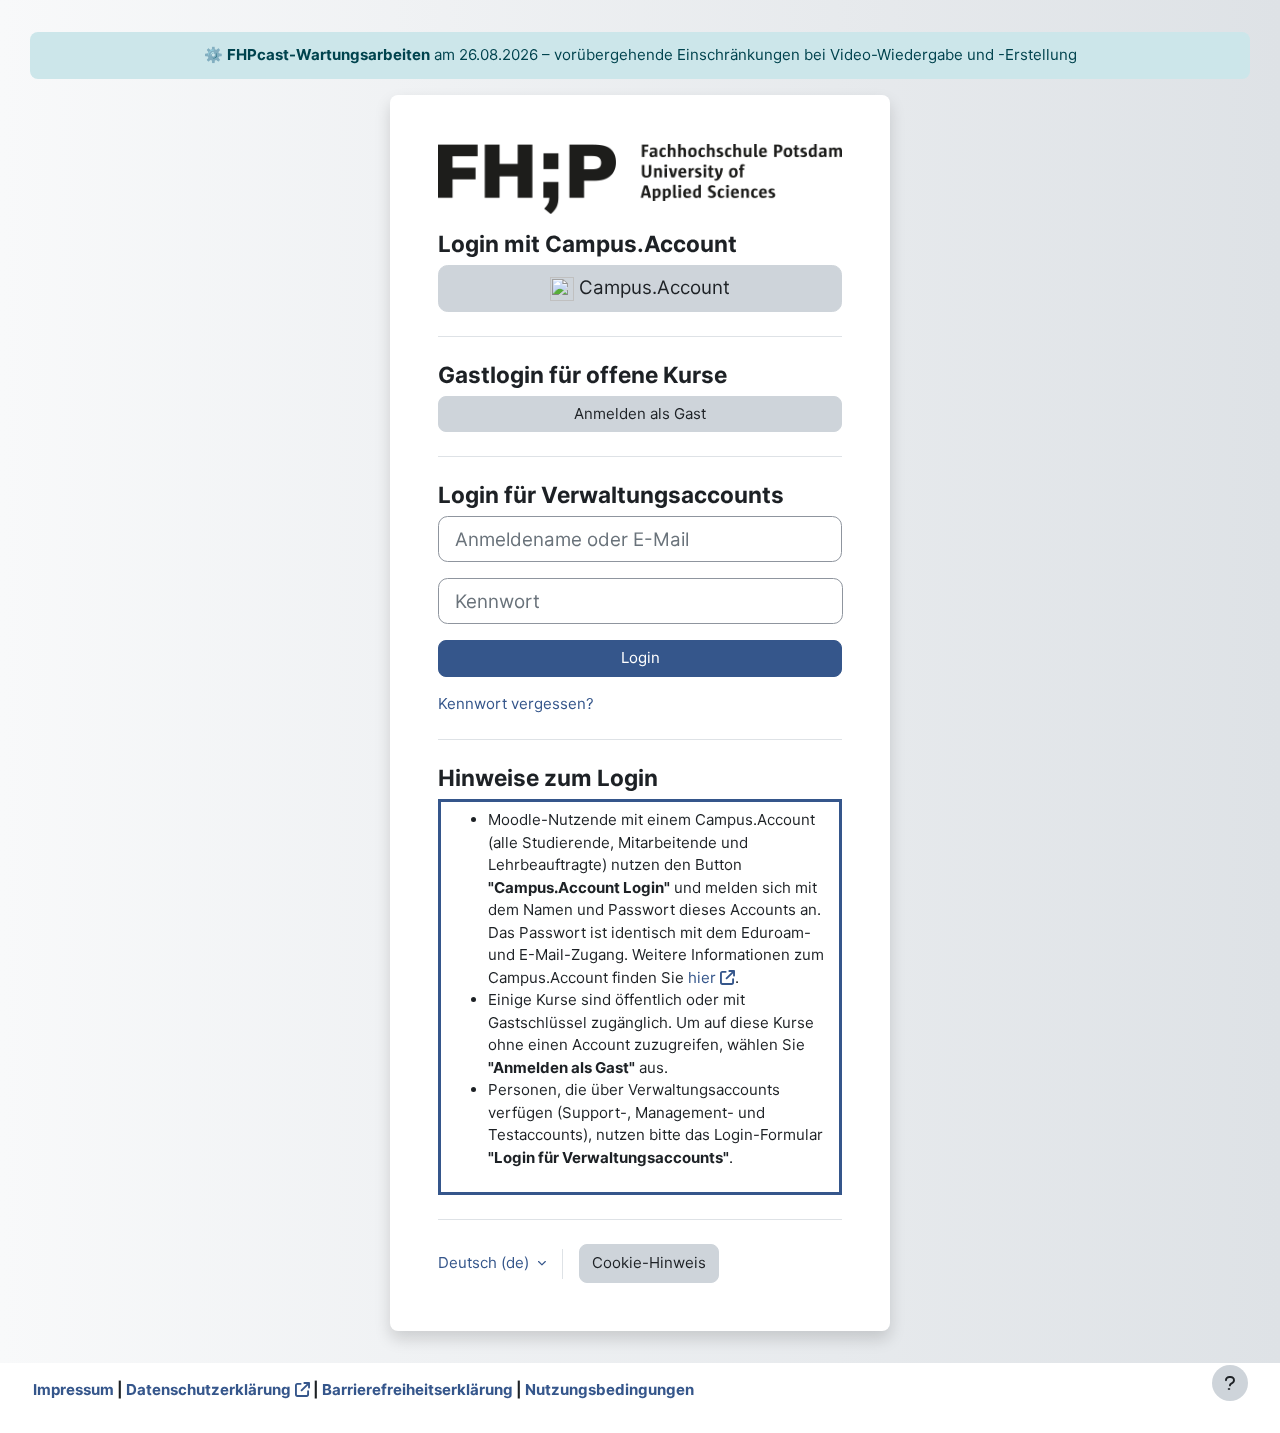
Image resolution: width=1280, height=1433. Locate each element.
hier (702, 977)
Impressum (73, 1389)
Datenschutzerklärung (208, 1389)
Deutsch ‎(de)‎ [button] (485, 1262)
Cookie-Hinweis (649, 1262)
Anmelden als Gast (640, 413)
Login (640, 657)
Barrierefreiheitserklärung (417, 1389)
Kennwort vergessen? (516, 703)
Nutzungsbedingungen (609, 1389)
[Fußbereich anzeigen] (1230, 1383)
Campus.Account (652, 287)
